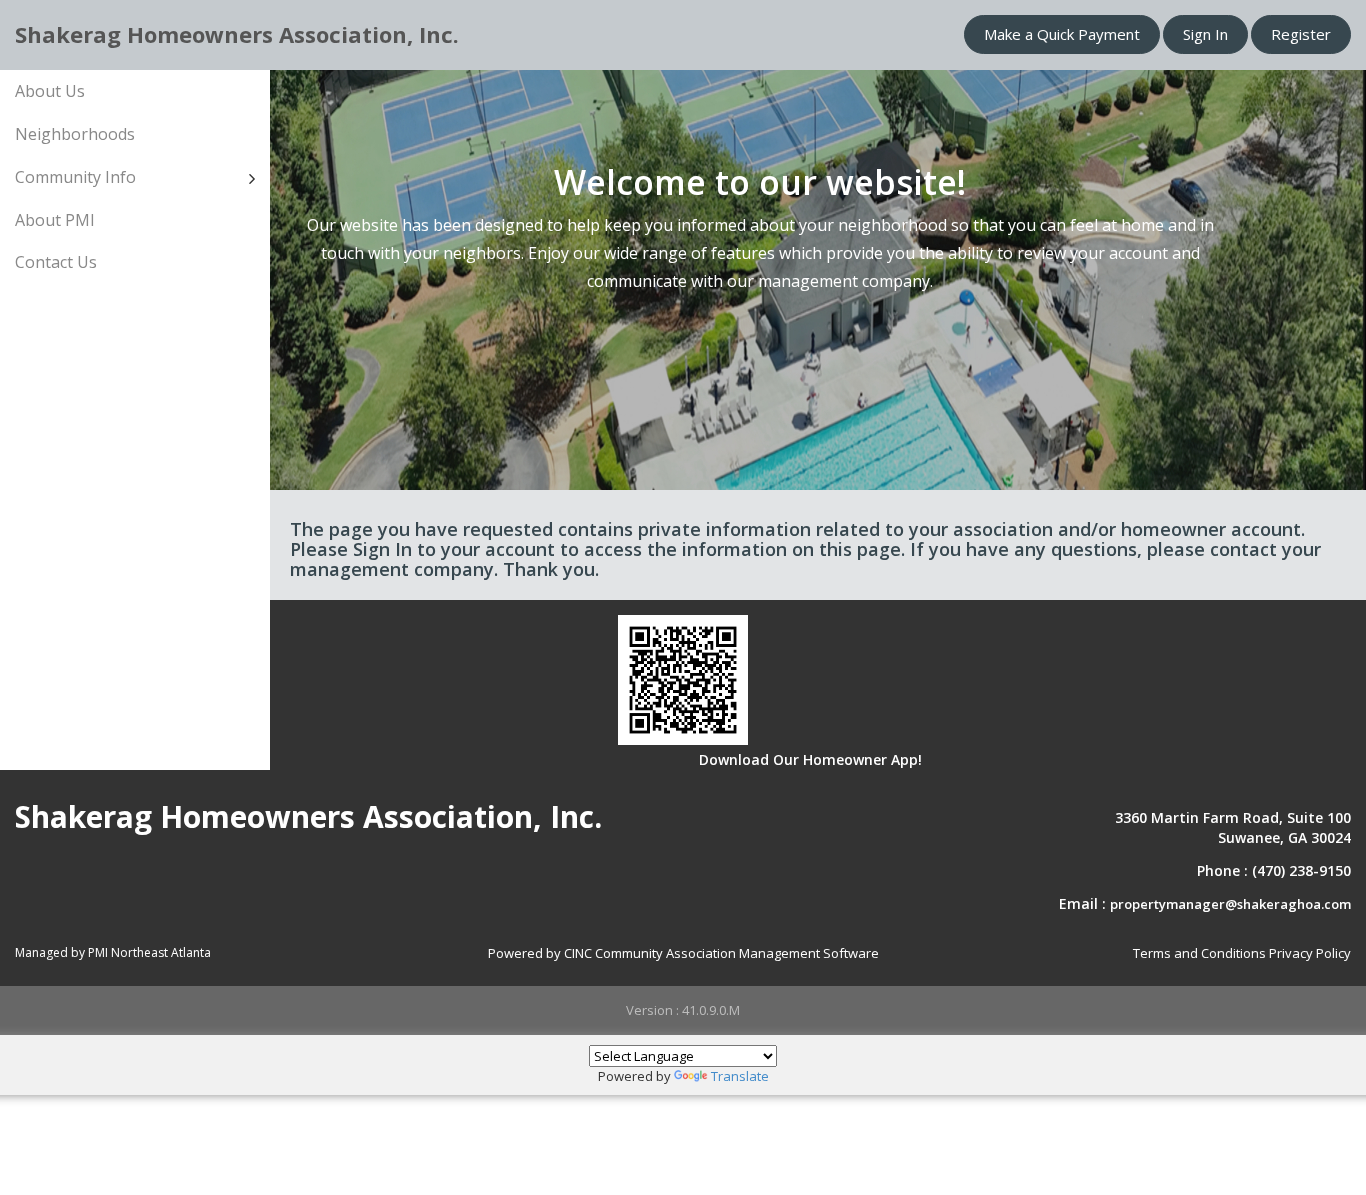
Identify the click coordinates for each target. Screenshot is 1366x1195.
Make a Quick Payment (1062, 34)
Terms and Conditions (1199, 953)
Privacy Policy (1310, 953)
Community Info (75, 177)
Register (1301, 34)
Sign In (1205, 34)
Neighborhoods (75, 134)
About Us (50, 91)
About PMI (55, 220)
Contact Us (56, 262)
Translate (740, 1076)
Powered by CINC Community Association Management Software (683, 953)
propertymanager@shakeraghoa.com (1230, 904)
